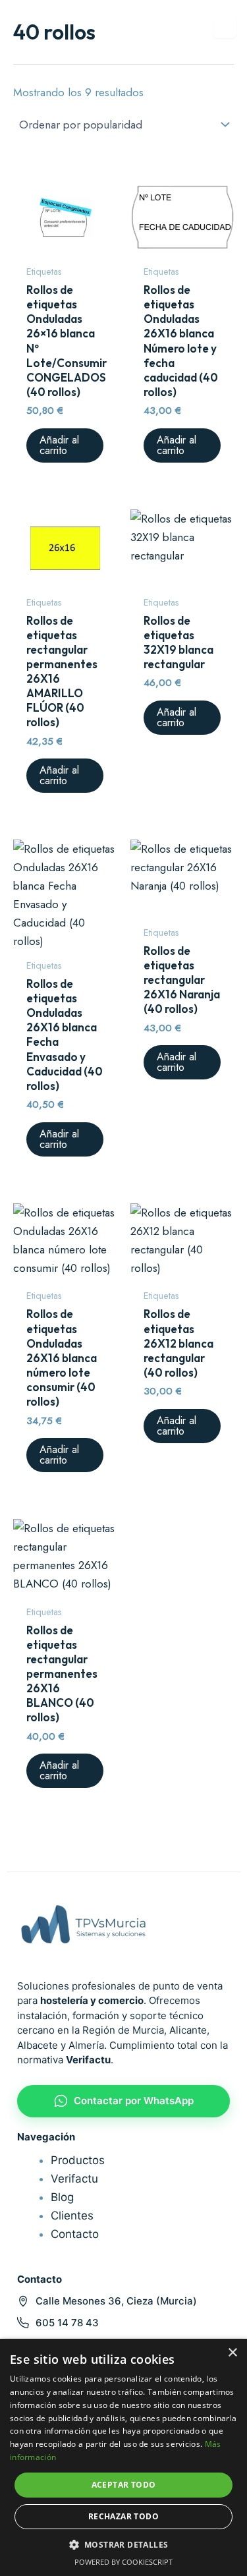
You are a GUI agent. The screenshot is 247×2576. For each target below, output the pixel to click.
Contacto (75, 2234)
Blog (62, 2197)
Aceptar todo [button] (124, 2485)
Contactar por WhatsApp (134, 2101)
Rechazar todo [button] (123, 2516)
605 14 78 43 (67, 2323)
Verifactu (74, 2179)
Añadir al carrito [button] (59, 445)
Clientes (72, 2216)
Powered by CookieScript (123, 2562)
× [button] (232, 2353)
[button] (124, 2545)
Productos (78, 2160)
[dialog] (123, 2457)
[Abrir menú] (225, 26)
